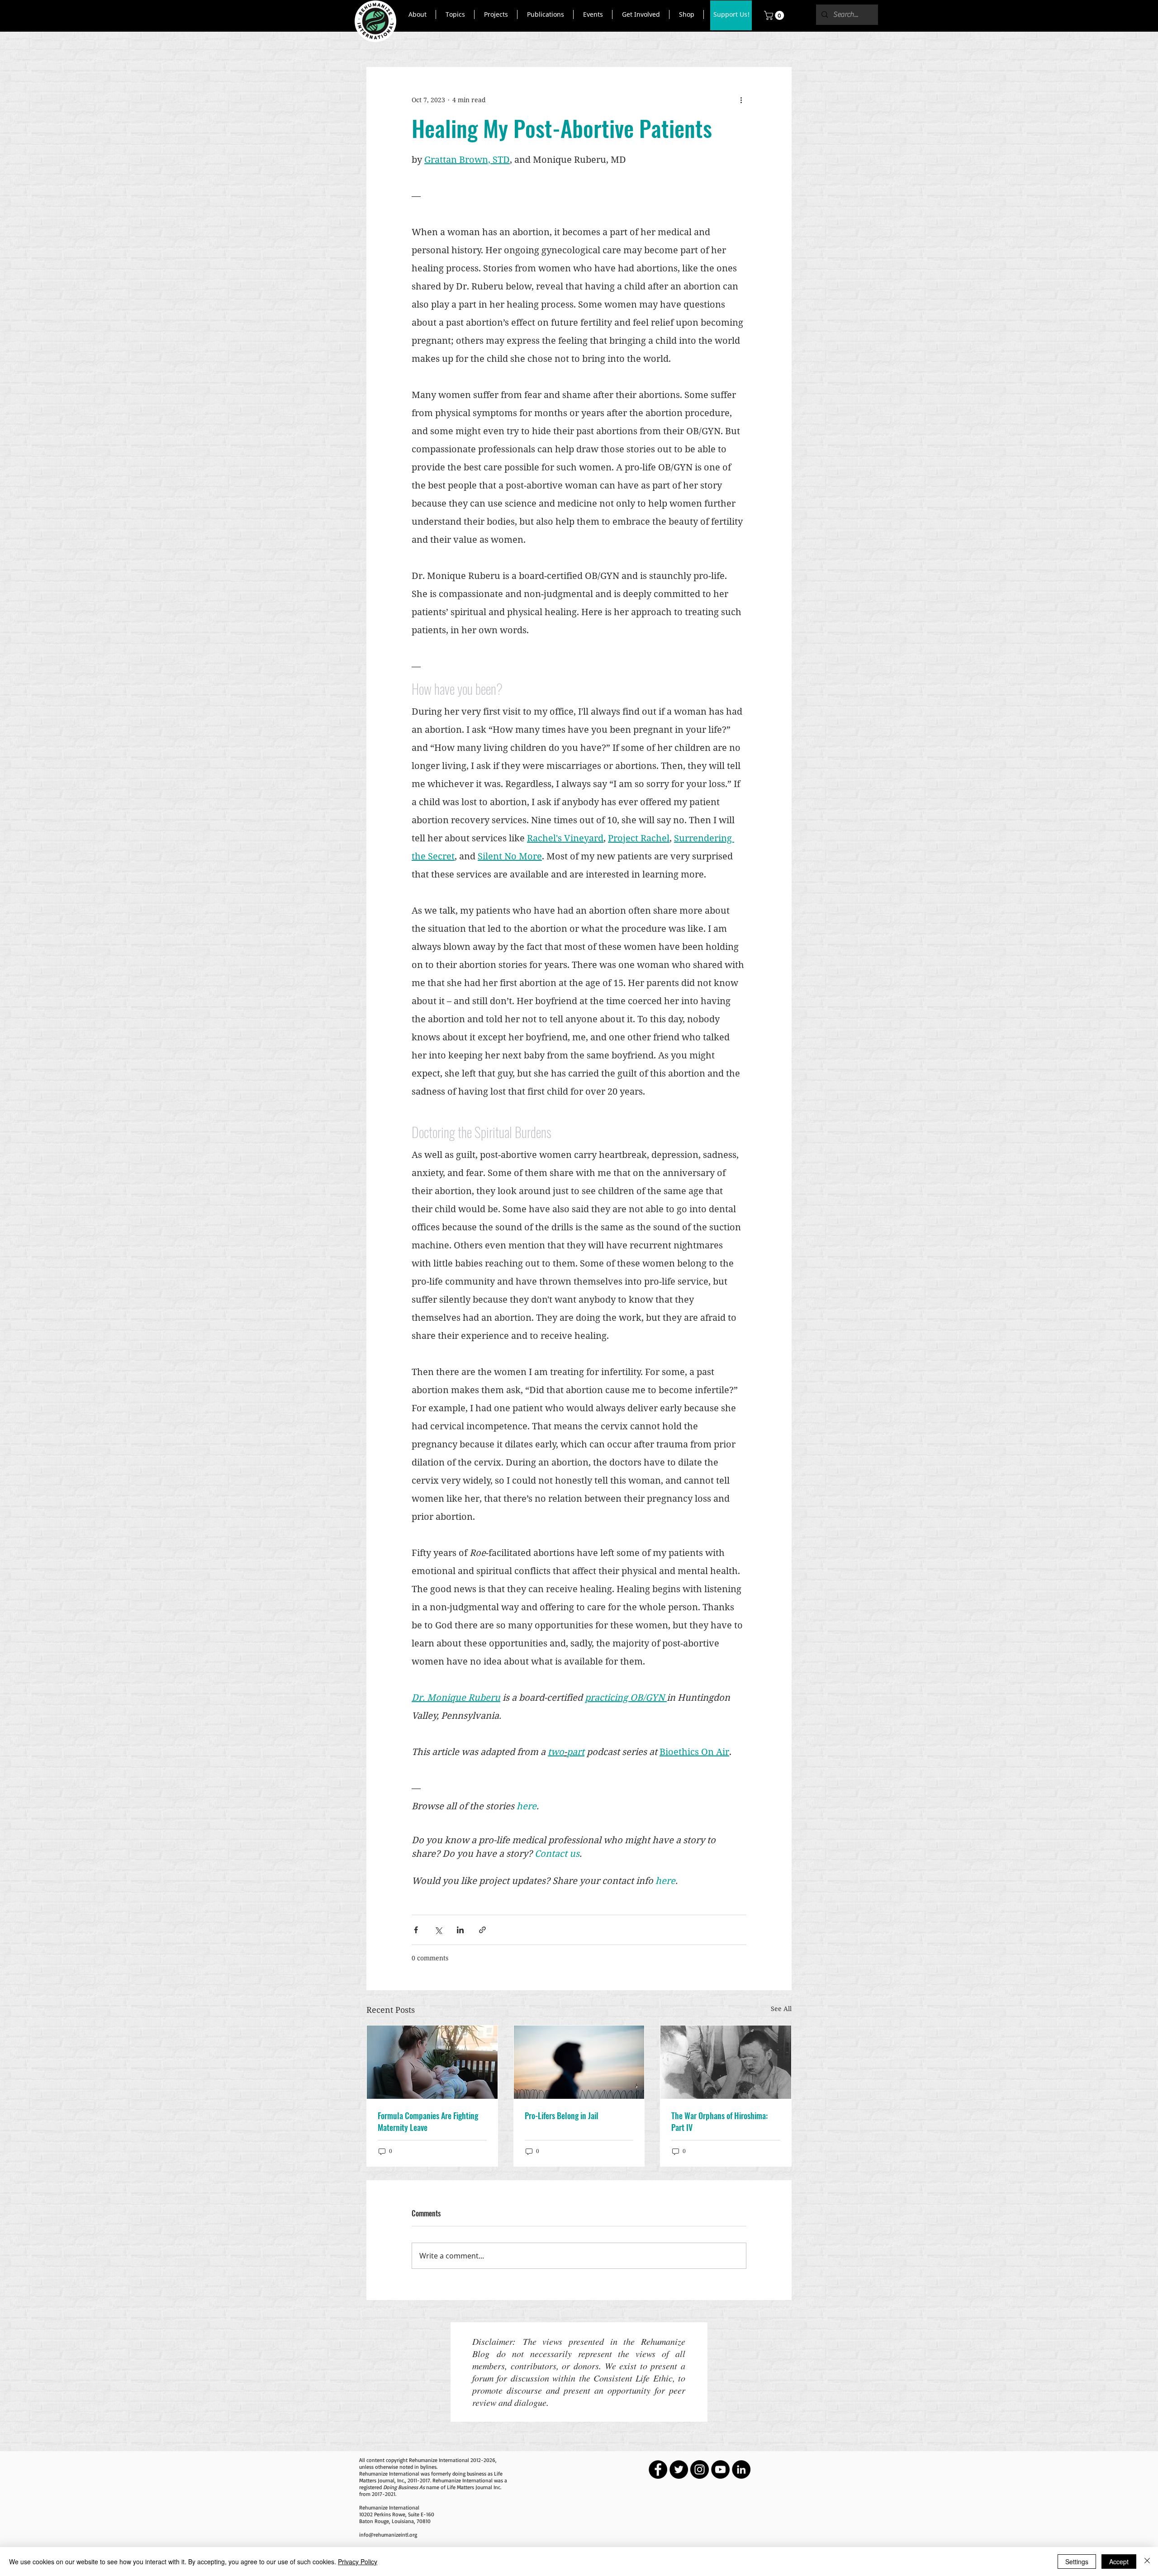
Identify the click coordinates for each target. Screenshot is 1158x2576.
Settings (1077, 2562)
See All (781, 2009)
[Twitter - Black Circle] (679, 2469)
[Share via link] (482, 1930)
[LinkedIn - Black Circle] (741, 2469)
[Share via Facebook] (416, 1930)
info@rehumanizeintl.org (388, 2535)
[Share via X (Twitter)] (438, 1930)
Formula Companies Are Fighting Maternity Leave (428, 2121)
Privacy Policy (358, 2562)
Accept (1119, 2562)
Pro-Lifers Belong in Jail (562, 2116)
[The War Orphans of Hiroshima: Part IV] (726, 2062)
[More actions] (741, 100)
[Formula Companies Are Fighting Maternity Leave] (432, 2062)
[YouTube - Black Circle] (720, 2469)
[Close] (1147, 2562)
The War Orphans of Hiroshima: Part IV (719, 2121)
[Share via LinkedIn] (460, 1930)
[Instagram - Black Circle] (700, 2469)
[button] (417, 14)
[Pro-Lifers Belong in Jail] (579, 2062)
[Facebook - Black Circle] (658, 2469)
